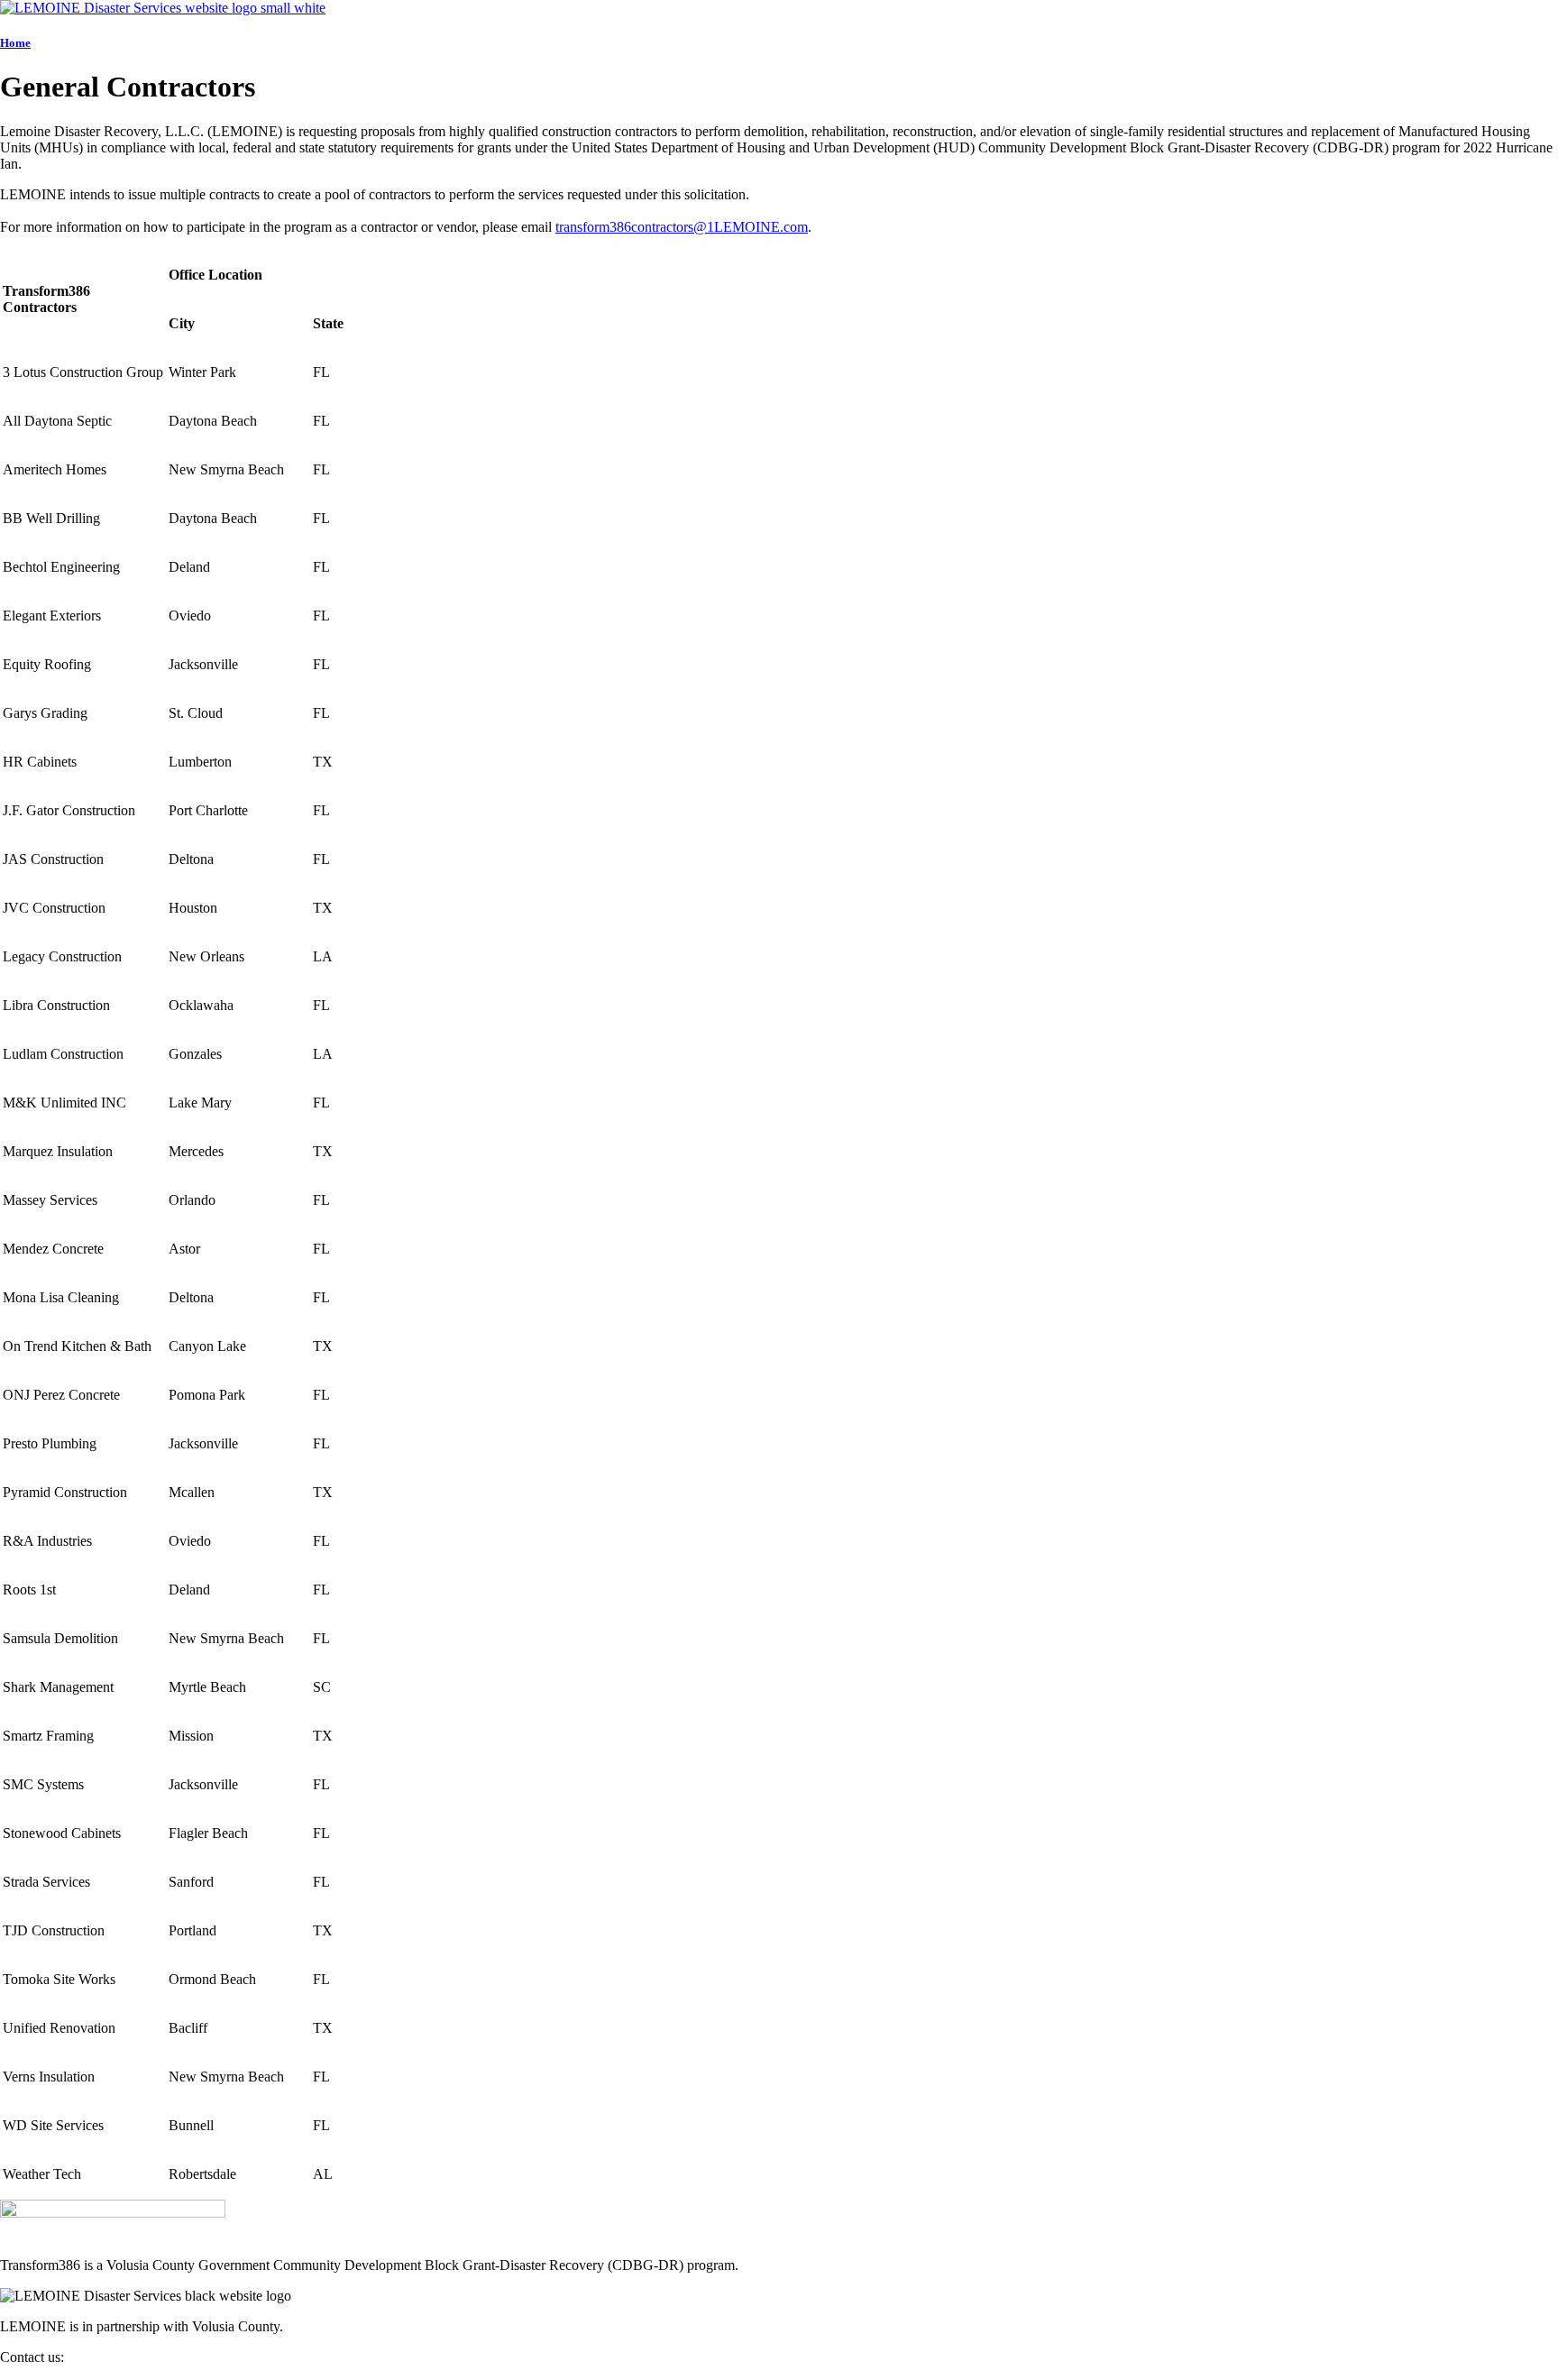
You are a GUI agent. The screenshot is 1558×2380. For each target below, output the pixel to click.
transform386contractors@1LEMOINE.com (682, 227)
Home (15, 43)
